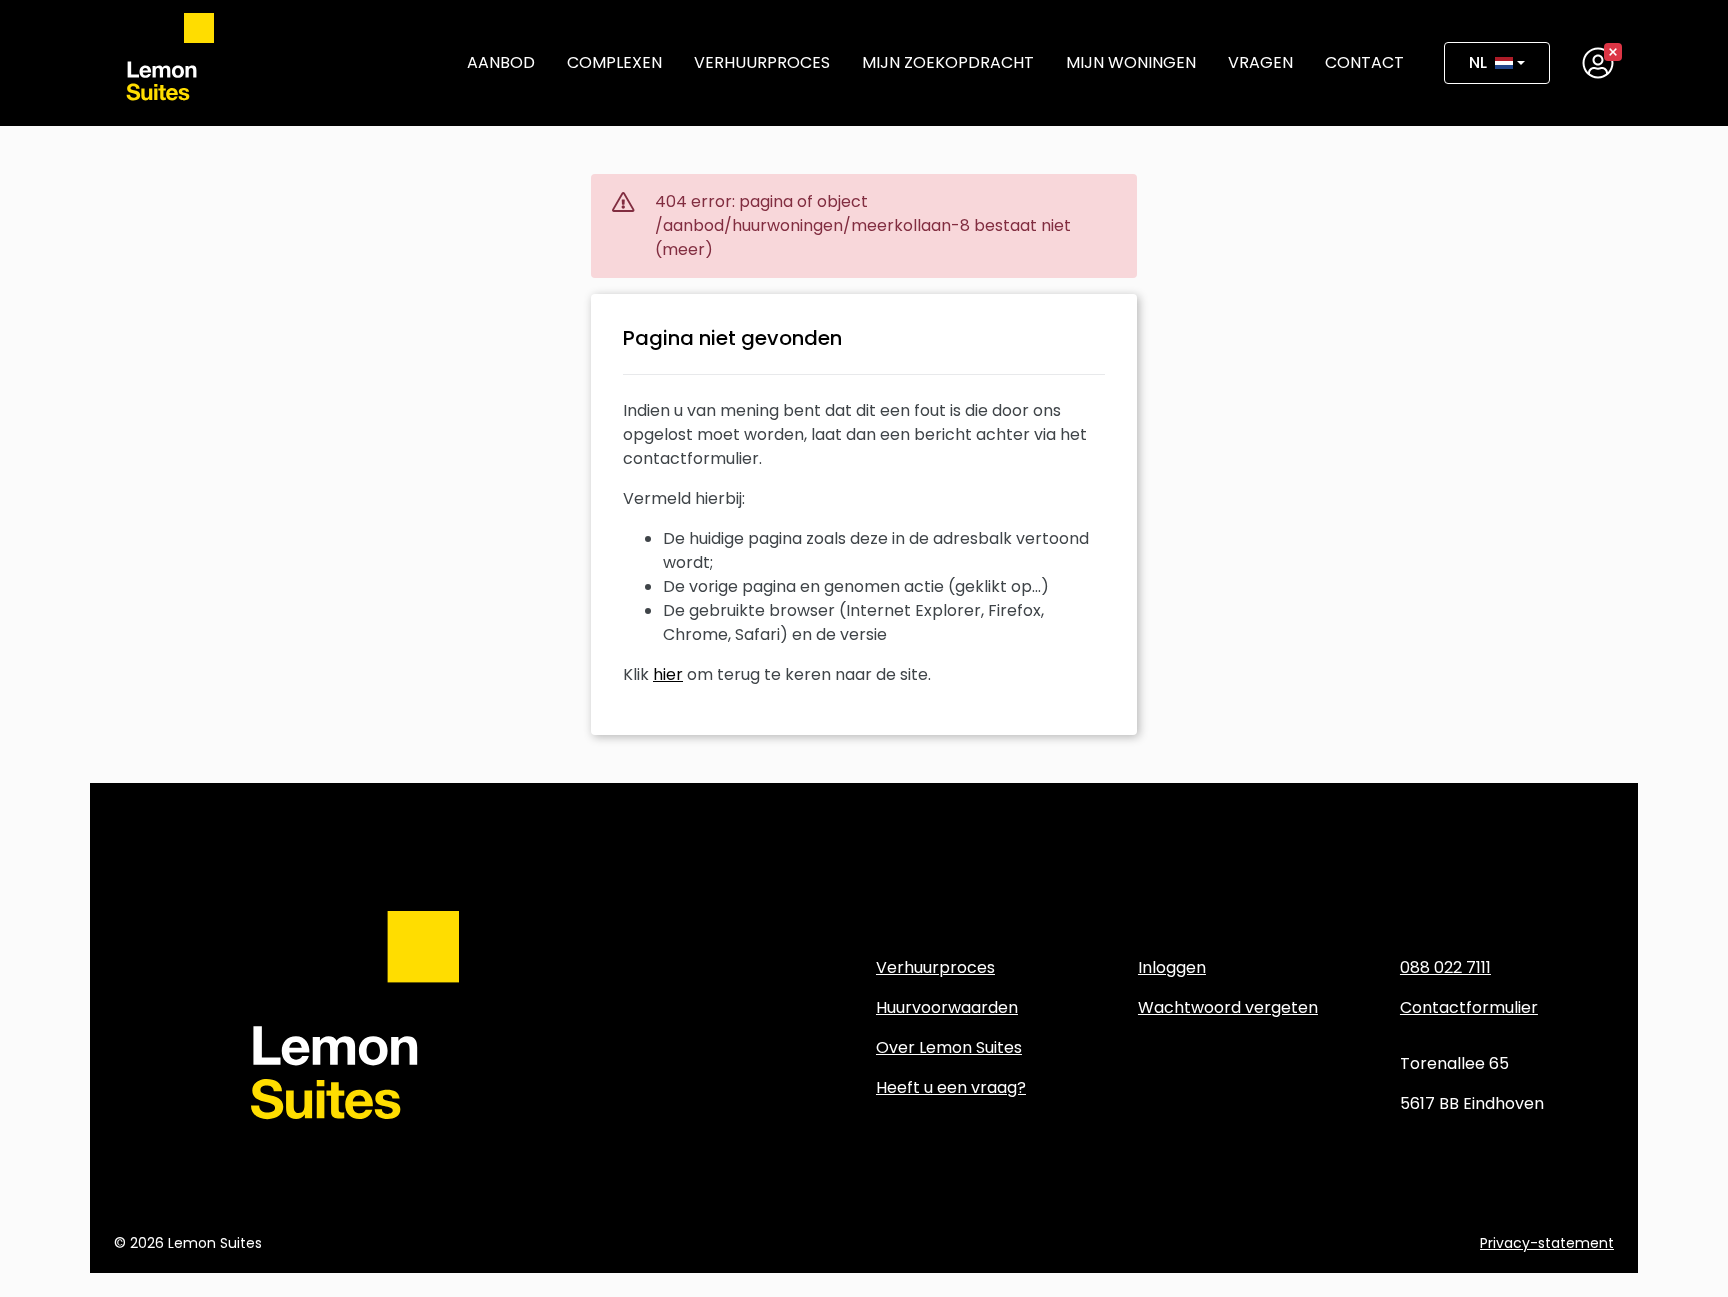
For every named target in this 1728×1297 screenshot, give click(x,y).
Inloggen (1172, 967)
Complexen (614, 62)
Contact (1364, 62)
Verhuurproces (762, 62)
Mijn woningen (1131, 62)
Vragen (1260, 62)
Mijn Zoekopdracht (948, 62)
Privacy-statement (1547, 1243)
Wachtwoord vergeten (1228, 1007)
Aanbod (501, 62)
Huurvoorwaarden (947, 1007)
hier (668, 674)
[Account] (1598, 63)
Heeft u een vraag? (951, 1087)
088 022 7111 (1445, 967)
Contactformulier (1469, 1007)
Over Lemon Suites (949, 1047)
